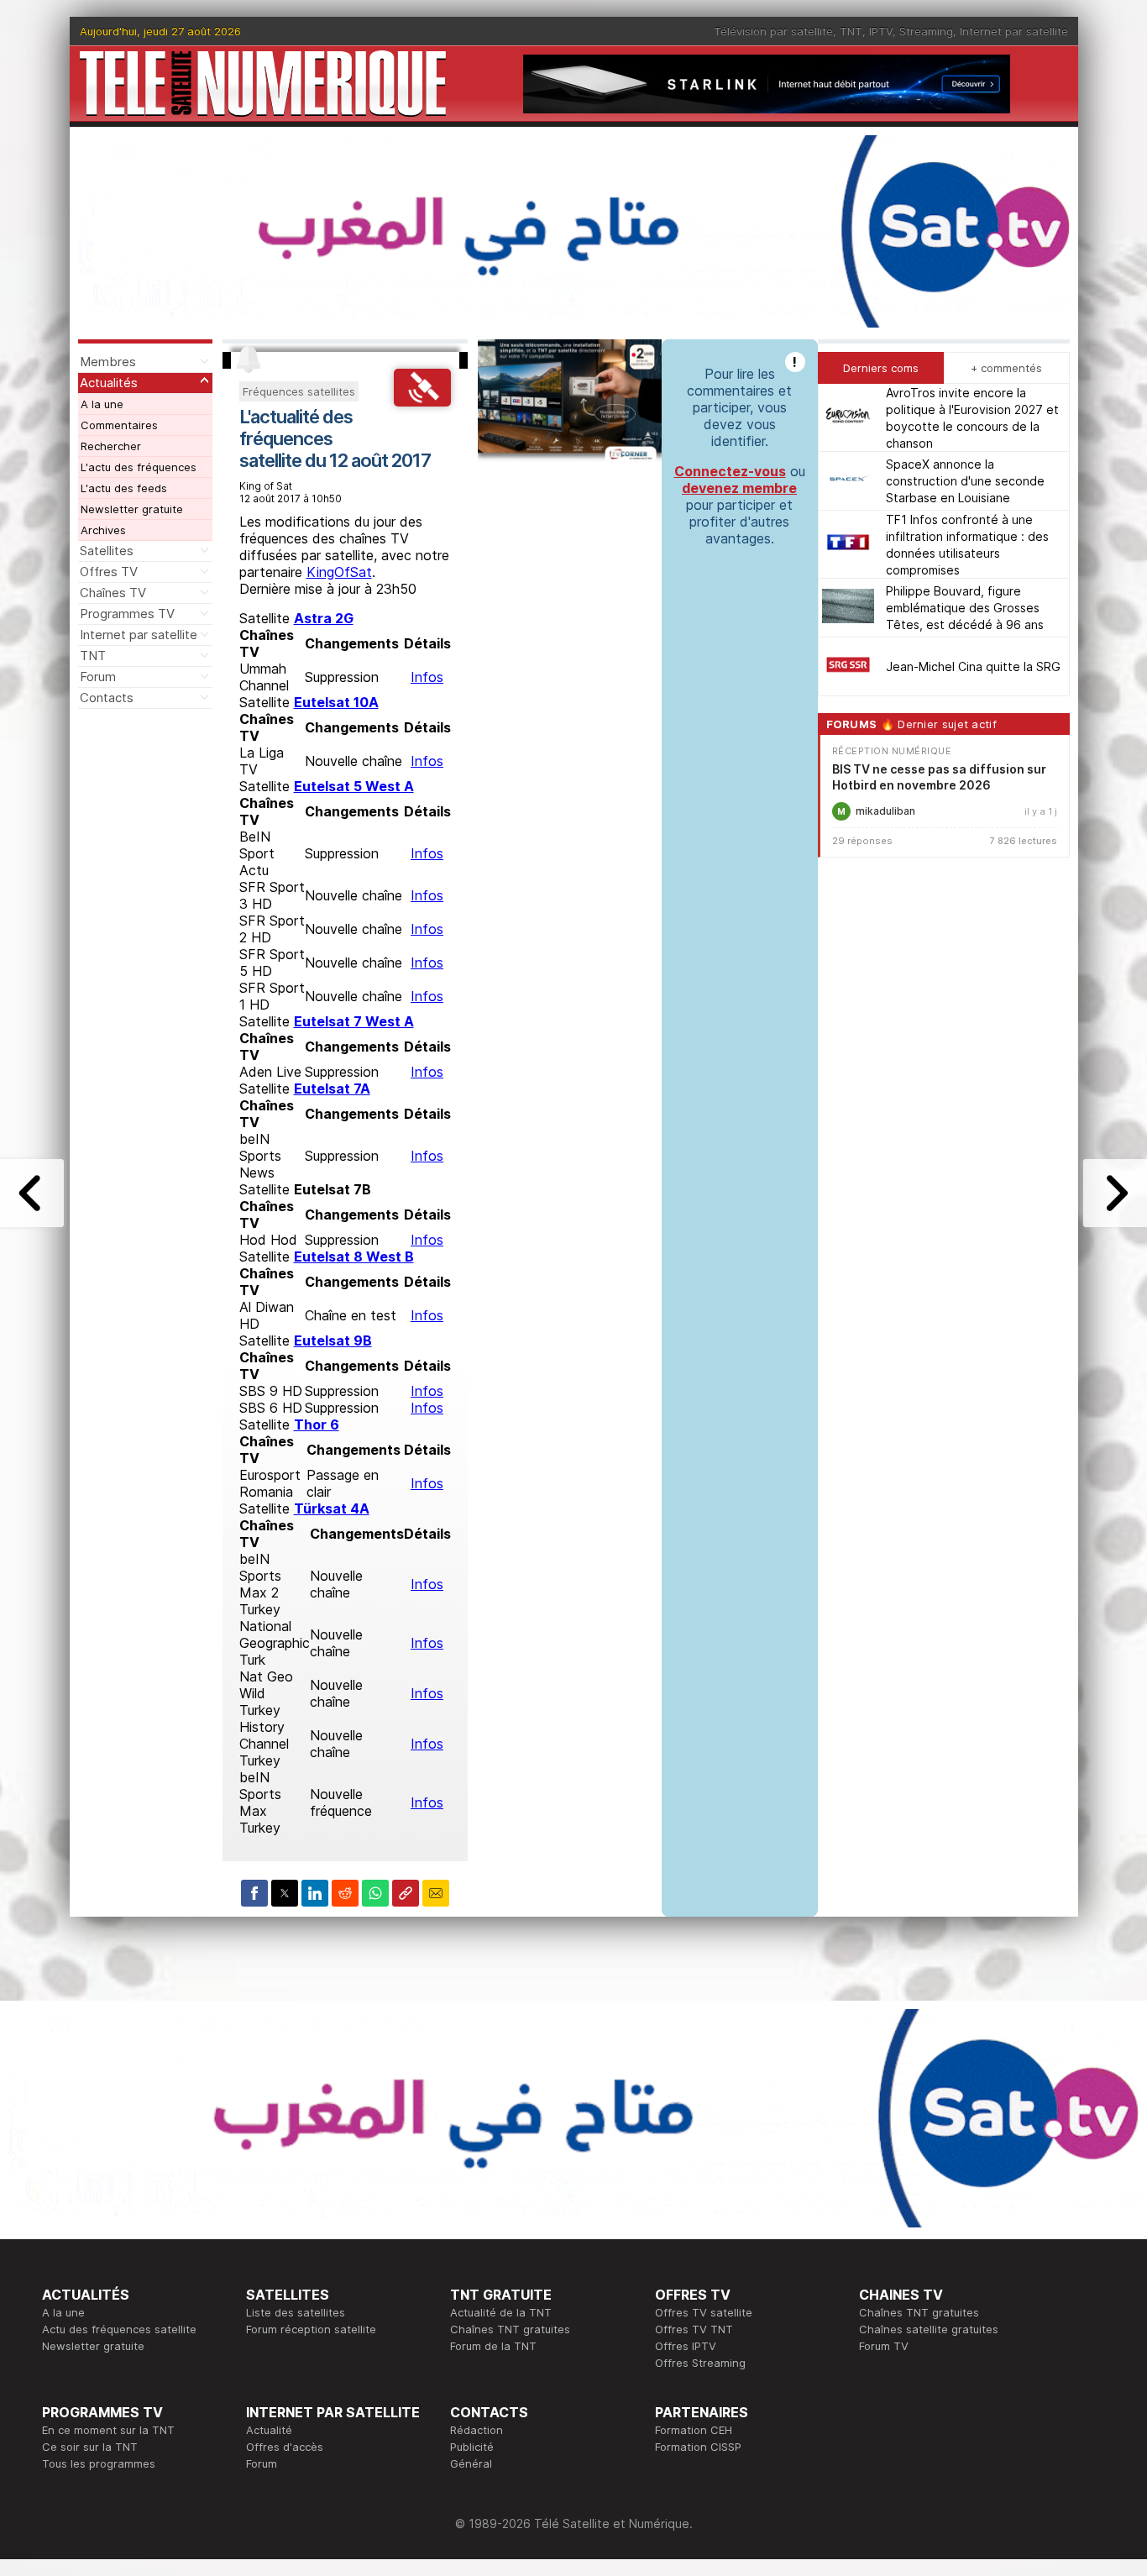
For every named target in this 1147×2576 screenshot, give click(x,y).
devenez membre (739, 488)
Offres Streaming (700, 2363)
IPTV (881, 31)
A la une (102, 404)
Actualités (109, 383)
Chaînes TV (113, 593)
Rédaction (477, 2430)
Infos (427, 677)
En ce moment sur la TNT (108, 2430)
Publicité (472, 2447)
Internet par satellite (1014, 31)
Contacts (107, 698)
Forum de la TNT (493, 2346)
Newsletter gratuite (132, 509)
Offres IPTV (686, 2346)
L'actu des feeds (124, 488)
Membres (108, 362)
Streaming (926, 31)
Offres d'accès (285, 2447)
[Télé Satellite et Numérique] (263, 84)
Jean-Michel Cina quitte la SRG (973, 666)
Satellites (107, 551)
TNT (851, 31)
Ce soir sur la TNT (90, 2447)
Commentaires (119, 425)
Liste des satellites (296, 2312)
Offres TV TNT (694, 2329)
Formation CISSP (698, 2447)
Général (471, 2463)
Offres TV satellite (704, 2312)
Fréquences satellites (299, 391)
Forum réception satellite (311, 2329)
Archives (103, 530)
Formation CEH (694, 2430)
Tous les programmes (99, 2463)
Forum (98, 677)
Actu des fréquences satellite (119, 2329)
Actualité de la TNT (501, 2312)
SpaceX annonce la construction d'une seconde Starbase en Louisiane (965, 481)
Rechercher (111, 446)
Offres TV (109, 572)
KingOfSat (339, 572)
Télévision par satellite (773, 31)
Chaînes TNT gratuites (510, 2329)
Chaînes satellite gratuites (929, 2329)
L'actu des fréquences (139, 467)
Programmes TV (127, 614)
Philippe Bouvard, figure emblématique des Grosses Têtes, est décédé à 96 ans (965, 608)
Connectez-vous (730, 471)
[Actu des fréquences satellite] (422, 401)
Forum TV (884, 2346)
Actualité (269, 2430)
